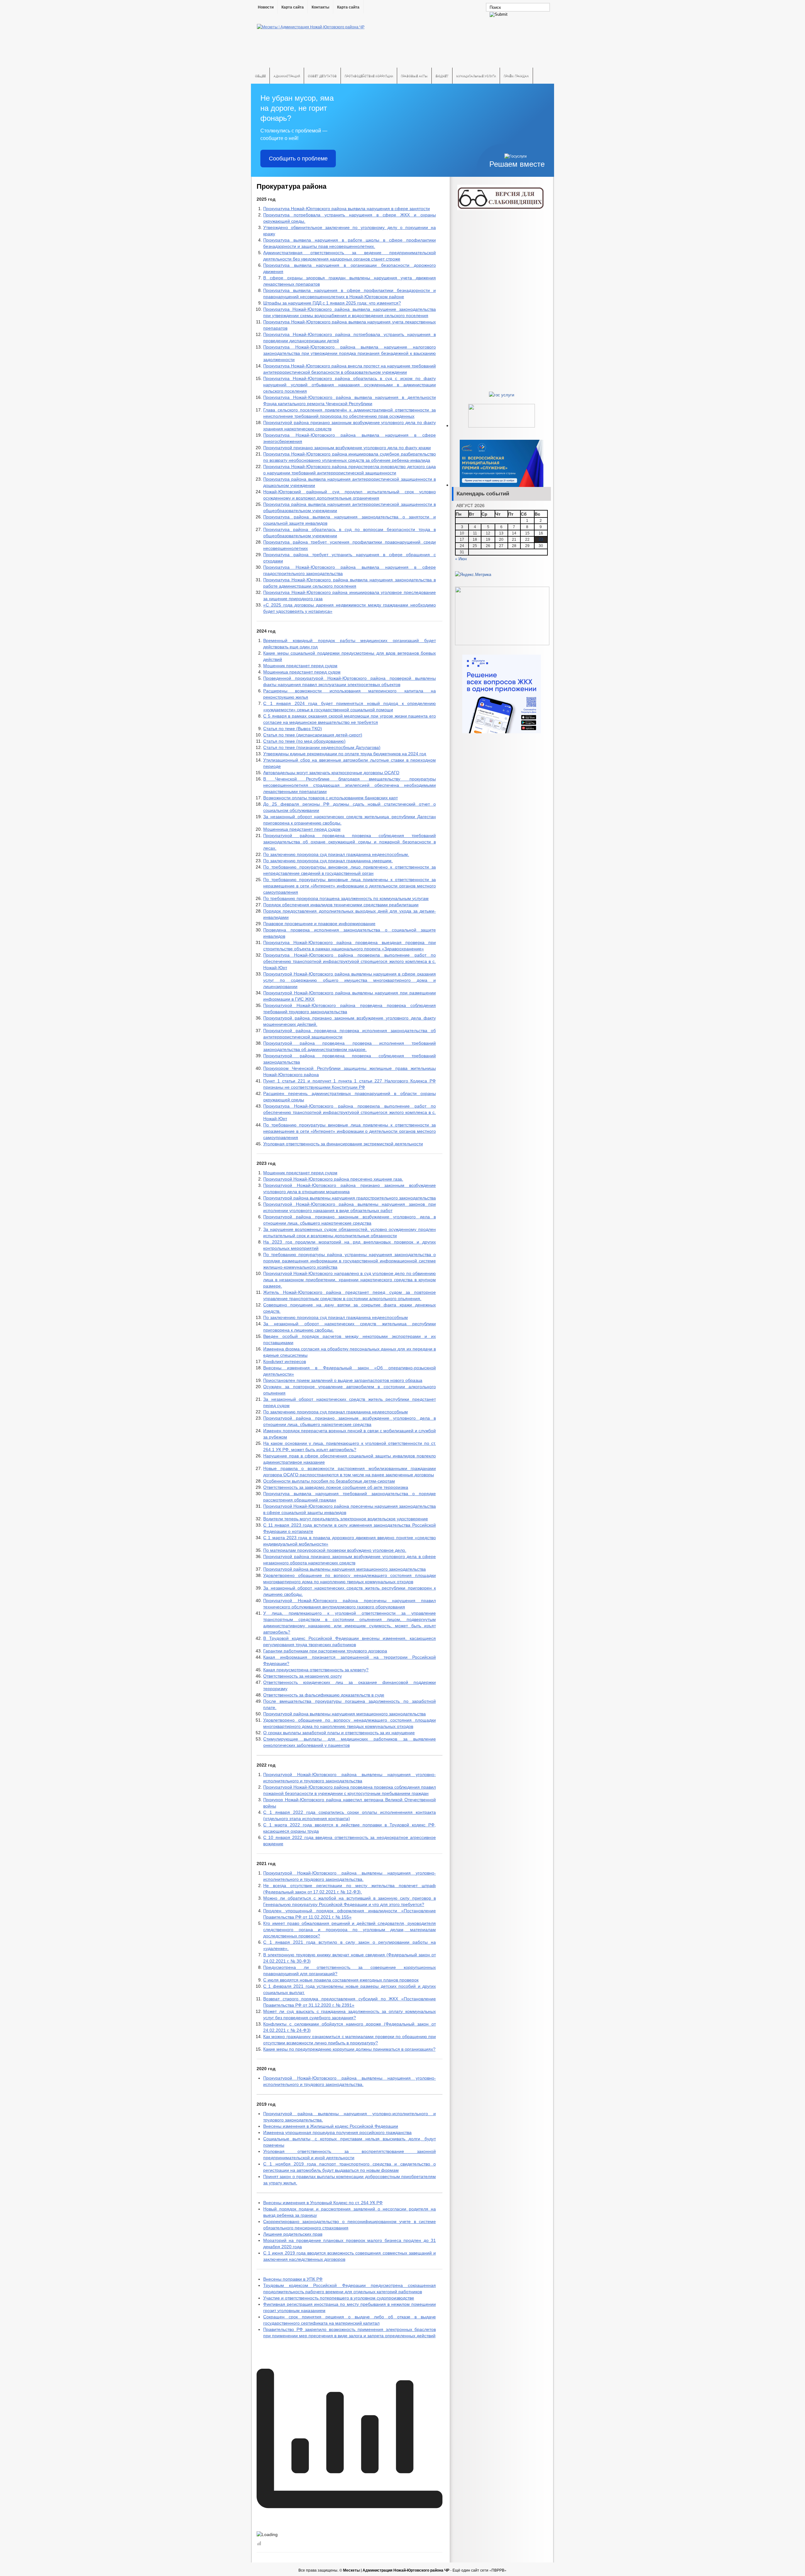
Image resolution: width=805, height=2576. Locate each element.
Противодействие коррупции (369, 76)
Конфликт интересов (285, 1361)
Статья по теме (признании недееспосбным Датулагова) (322, 747)
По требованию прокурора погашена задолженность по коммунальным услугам (346, 898)
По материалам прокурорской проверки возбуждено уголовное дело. (335, 1550)
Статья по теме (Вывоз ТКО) (293, 729)
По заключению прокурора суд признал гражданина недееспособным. (336, 854)
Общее (260, 76)
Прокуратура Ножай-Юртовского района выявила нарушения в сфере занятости (347, 209)
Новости (266, 7)
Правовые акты (414, 76)
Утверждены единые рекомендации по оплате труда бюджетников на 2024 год (345, 754)
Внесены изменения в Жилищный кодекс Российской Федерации (331, 2126)
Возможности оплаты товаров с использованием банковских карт (330, 798)
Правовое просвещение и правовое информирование (319, 924)
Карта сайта (293, 7)
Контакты (320, 7)
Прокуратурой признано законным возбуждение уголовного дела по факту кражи (347, 448)
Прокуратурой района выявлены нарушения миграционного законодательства (344, 1569)
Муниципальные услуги (476, 76)
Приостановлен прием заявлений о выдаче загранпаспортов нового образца (343, 1380)
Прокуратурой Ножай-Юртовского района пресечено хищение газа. (333, 1179)
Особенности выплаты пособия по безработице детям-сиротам (329, 1481)
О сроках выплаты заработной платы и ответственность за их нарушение (339, 1733)
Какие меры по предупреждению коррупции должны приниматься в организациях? (349, 2049)
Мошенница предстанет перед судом (302, 672)
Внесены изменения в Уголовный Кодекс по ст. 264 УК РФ (323, 2203)
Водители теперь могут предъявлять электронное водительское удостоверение (346, 1519)
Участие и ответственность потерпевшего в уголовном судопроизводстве (339, 2298)
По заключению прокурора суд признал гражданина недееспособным (336, 1317)
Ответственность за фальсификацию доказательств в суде (324, 1695)
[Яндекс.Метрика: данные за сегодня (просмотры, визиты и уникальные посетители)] (473, 574)
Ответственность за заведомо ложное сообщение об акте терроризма (336, 1487)
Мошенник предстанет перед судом (300, 666)
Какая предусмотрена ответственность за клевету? (316, 1670)
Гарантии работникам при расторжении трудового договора (325, 1651)
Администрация (287, 76)
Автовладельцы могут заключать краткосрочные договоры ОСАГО (331, 773)
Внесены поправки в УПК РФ (293, 2279)
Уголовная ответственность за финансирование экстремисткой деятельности (343, 1144)
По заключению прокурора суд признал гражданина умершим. (328, 861)
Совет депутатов (322, 76)
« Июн (461, 559)
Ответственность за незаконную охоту (303, 1676)
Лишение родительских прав (293, 2234)
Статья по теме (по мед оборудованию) (304, 741)
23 (541, 539)
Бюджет (442, 76)
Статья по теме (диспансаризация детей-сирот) (313, 735)
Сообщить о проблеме (298, 159)
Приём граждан (516, 76)
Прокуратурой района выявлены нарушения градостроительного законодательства (350, 1198)
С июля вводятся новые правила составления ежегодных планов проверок (341, 1980)
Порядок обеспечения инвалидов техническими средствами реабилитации (341, 905)
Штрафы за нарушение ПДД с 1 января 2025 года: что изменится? (332, 303)
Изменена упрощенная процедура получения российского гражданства (337, 2132)
